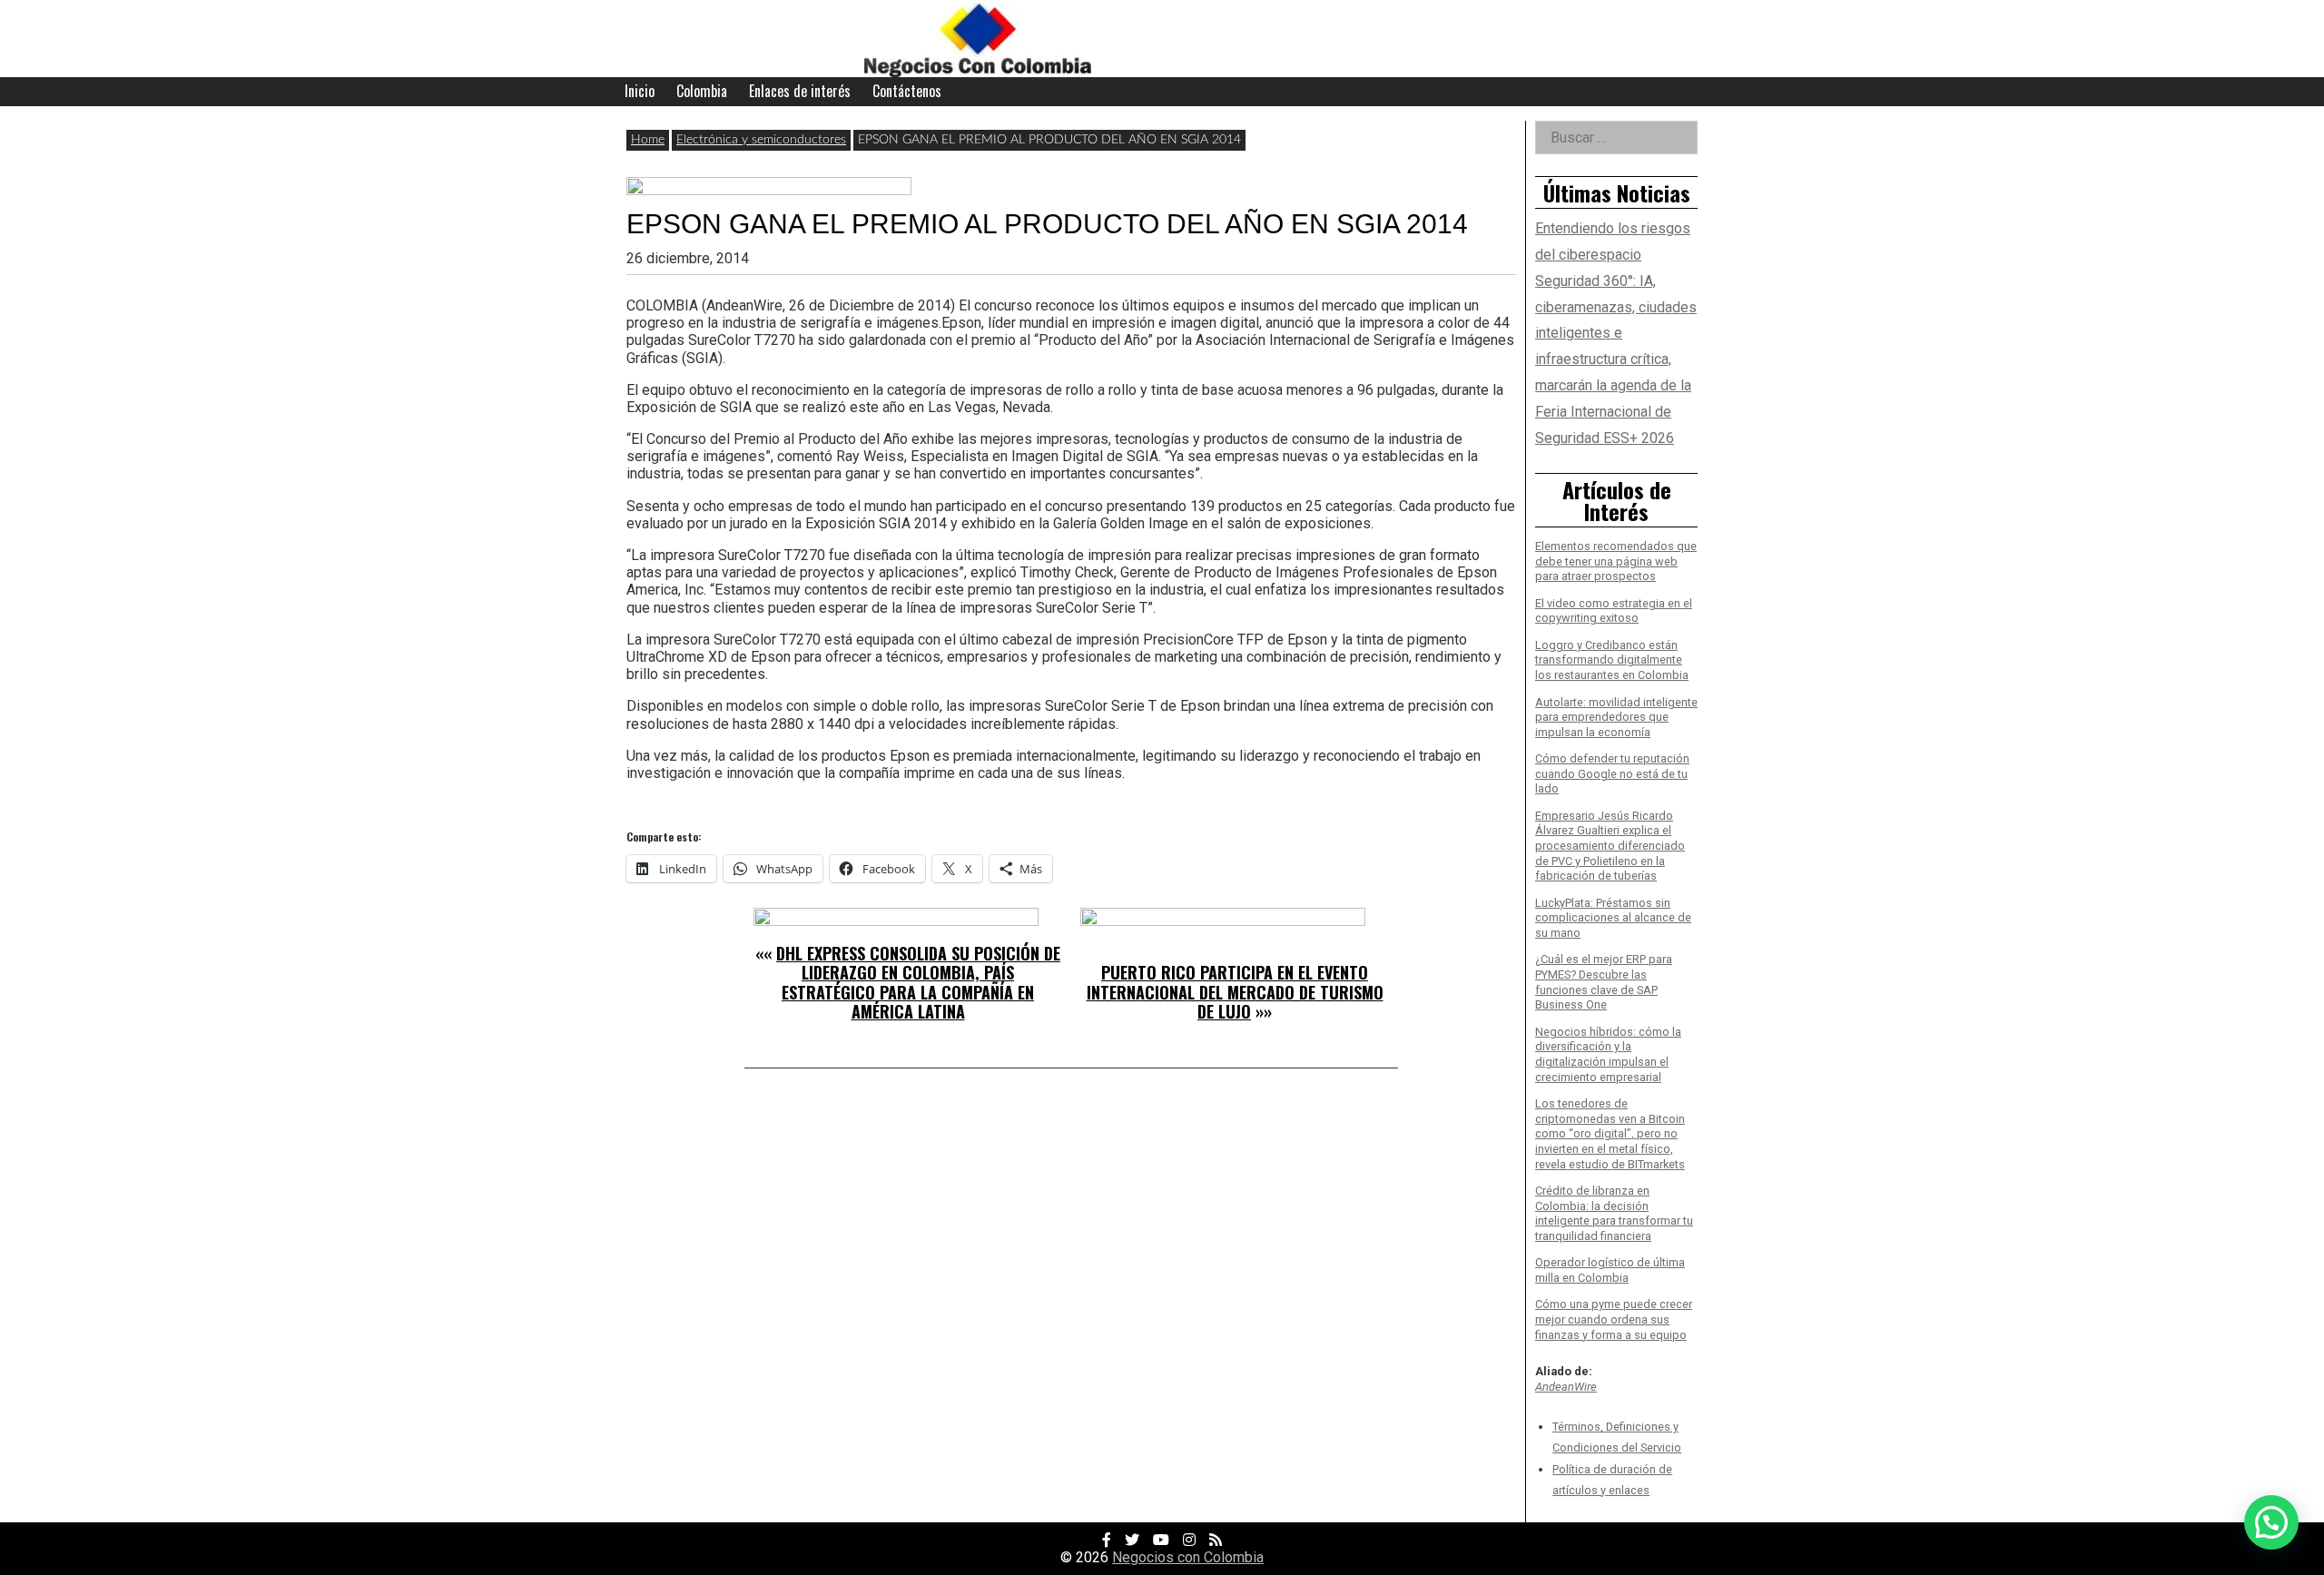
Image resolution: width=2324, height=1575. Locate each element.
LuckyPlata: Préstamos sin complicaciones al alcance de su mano (1613, 918)
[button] (2271, 1522)
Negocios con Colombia (1188, 1557)
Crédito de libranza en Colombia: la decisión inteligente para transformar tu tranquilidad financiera (1614, 1213)
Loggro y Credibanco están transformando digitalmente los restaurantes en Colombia (1612, 660)
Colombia (702, 91)
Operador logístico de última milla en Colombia (1610, 1270)
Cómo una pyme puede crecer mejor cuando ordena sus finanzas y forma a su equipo (1614, 1319)
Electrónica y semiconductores (761, 140)
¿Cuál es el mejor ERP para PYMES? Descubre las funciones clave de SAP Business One (1604, 982)
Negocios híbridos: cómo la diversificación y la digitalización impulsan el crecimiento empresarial (1608, 1054)
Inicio (640, 91)
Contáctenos (907, 91)
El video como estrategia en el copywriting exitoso (1614, 611)
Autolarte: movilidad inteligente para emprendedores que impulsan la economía (1616, 717)
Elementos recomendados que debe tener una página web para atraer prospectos (1616, 561)
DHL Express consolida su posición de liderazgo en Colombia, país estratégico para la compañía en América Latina (918, 983)
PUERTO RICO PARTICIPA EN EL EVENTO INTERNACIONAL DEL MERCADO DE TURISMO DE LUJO (1235, 992)
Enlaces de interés (800, 91)
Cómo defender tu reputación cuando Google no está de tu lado (1612, 773)
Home (648, 140)
